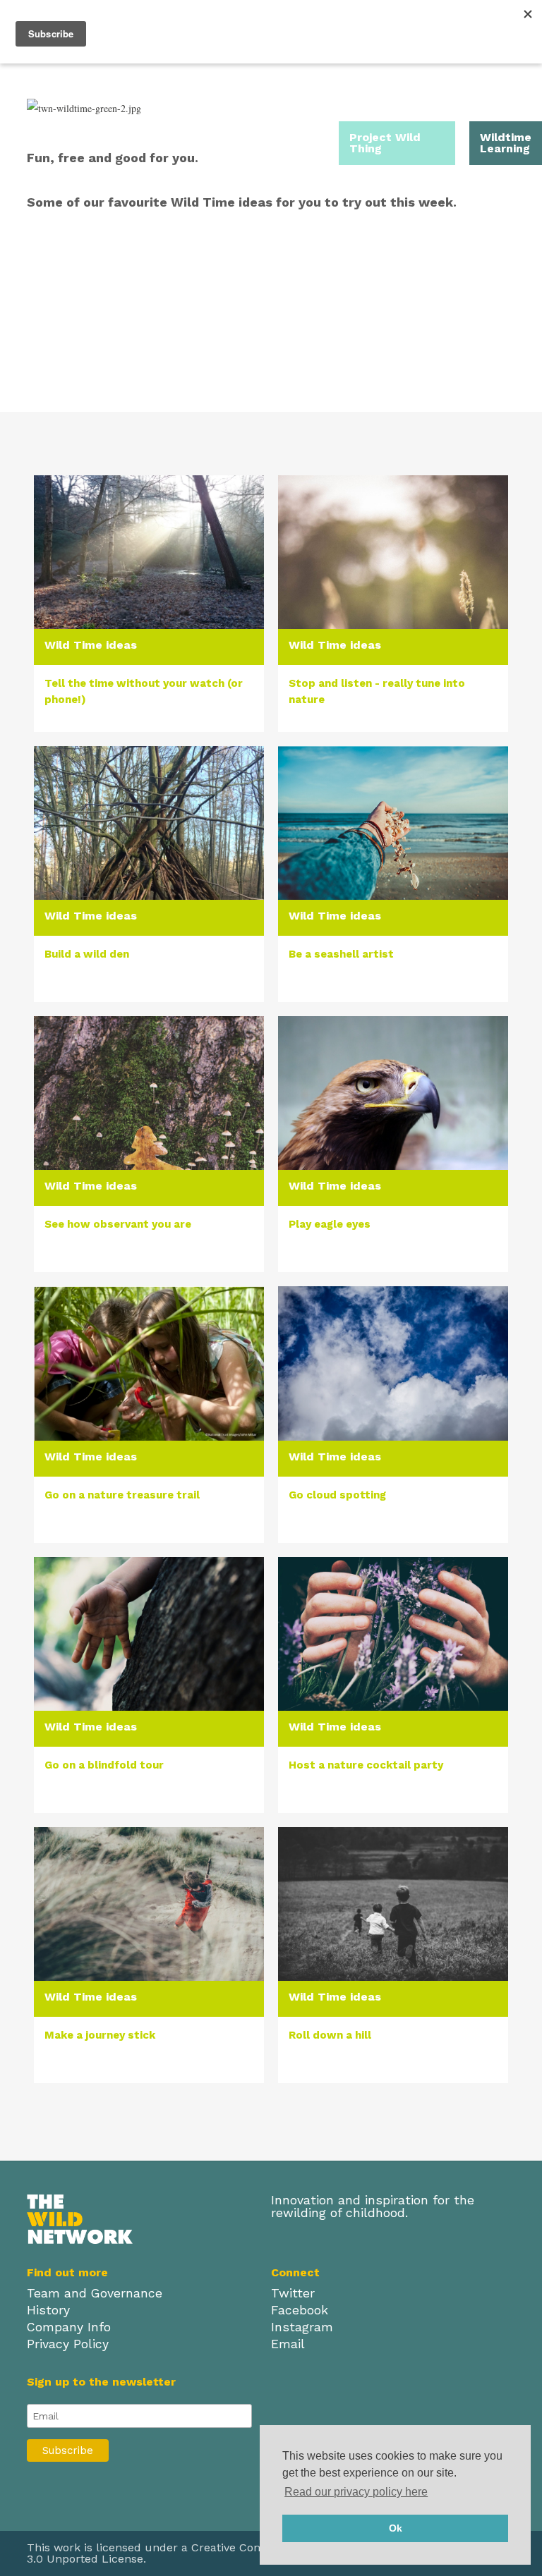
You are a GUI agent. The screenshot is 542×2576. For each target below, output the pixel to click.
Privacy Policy (68, 2344)
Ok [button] (396, 2528)
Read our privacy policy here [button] (356, 2492)
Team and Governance (95, 2293)
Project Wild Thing (385, 143)
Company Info (69, 2327)
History (48, 2310)
